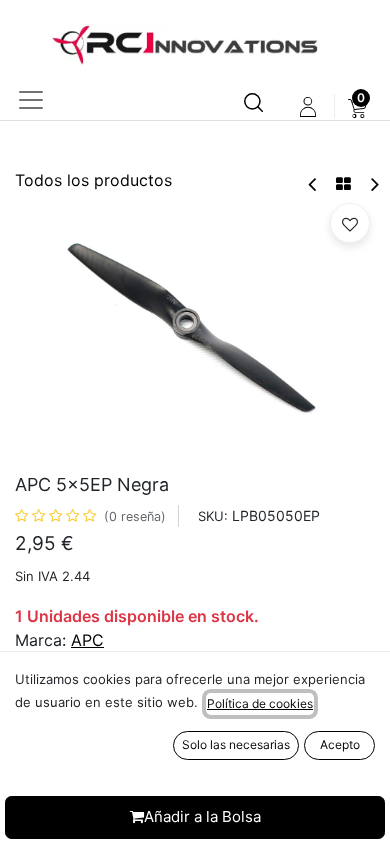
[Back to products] (343, 184)
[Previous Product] (313, 184)
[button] (350, 223)
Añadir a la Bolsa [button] (202, 816)
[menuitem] (357, 107)
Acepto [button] (340, 744)
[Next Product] (373, 184)
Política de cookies (260, 703)
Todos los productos (93, 180)
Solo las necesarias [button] (236, 744)
